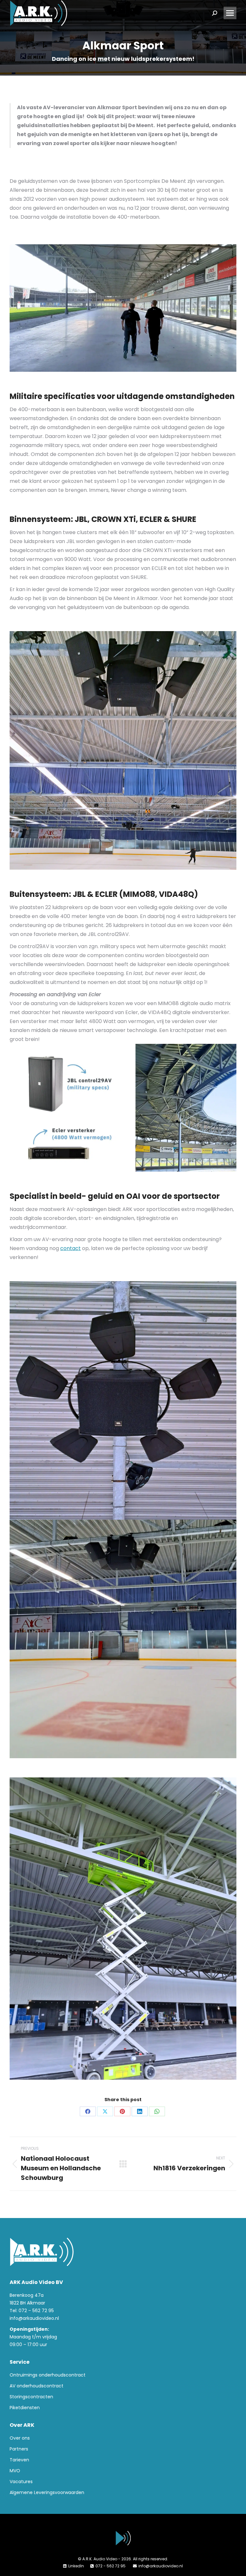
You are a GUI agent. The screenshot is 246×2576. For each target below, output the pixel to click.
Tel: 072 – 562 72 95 (32, 2311)
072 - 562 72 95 (111, 2566)
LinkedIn (76, 2566)
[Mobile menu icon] (230, 13)
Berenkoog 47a (27, 2295)
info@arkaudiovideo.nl (34, 2318)
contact (70, 1248)
